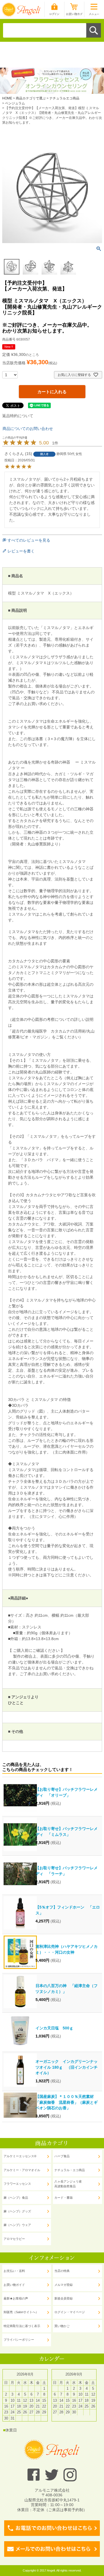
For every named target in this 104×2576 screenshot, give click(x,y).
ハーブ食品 (62, 2156)
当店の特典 (62, 2271)
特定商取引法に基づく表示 (22, 2326)
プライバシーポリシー (19, 2340)
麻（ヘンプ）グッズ (17, 2211)
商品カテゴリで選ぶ (31, 98)
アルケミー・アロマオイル (22, 2170)
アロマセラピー (14, 2239)
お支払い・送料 (14, 2271)
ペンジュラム (15, 103)
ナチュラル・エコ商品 (70, 2170)
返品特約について (18, 416)
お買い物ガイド (14, 2285)
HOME (7, 98)
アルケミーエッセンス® (20, 2156)
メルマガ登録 (64, 2285)
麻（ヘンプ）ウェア (17, 2225)
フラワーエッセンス (17, 2184)
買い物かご (62, 2326)
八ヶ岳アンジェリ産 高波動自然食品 (68, 2184)
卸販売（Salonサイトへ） (21, 2312)
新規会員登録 (64, 2298)
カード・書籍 (64, 2198)
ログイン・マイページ (70, 2312)
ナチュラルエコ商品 (64, 98)
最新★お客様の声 (16, 2298)
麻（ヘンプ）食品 (16, 2198)
